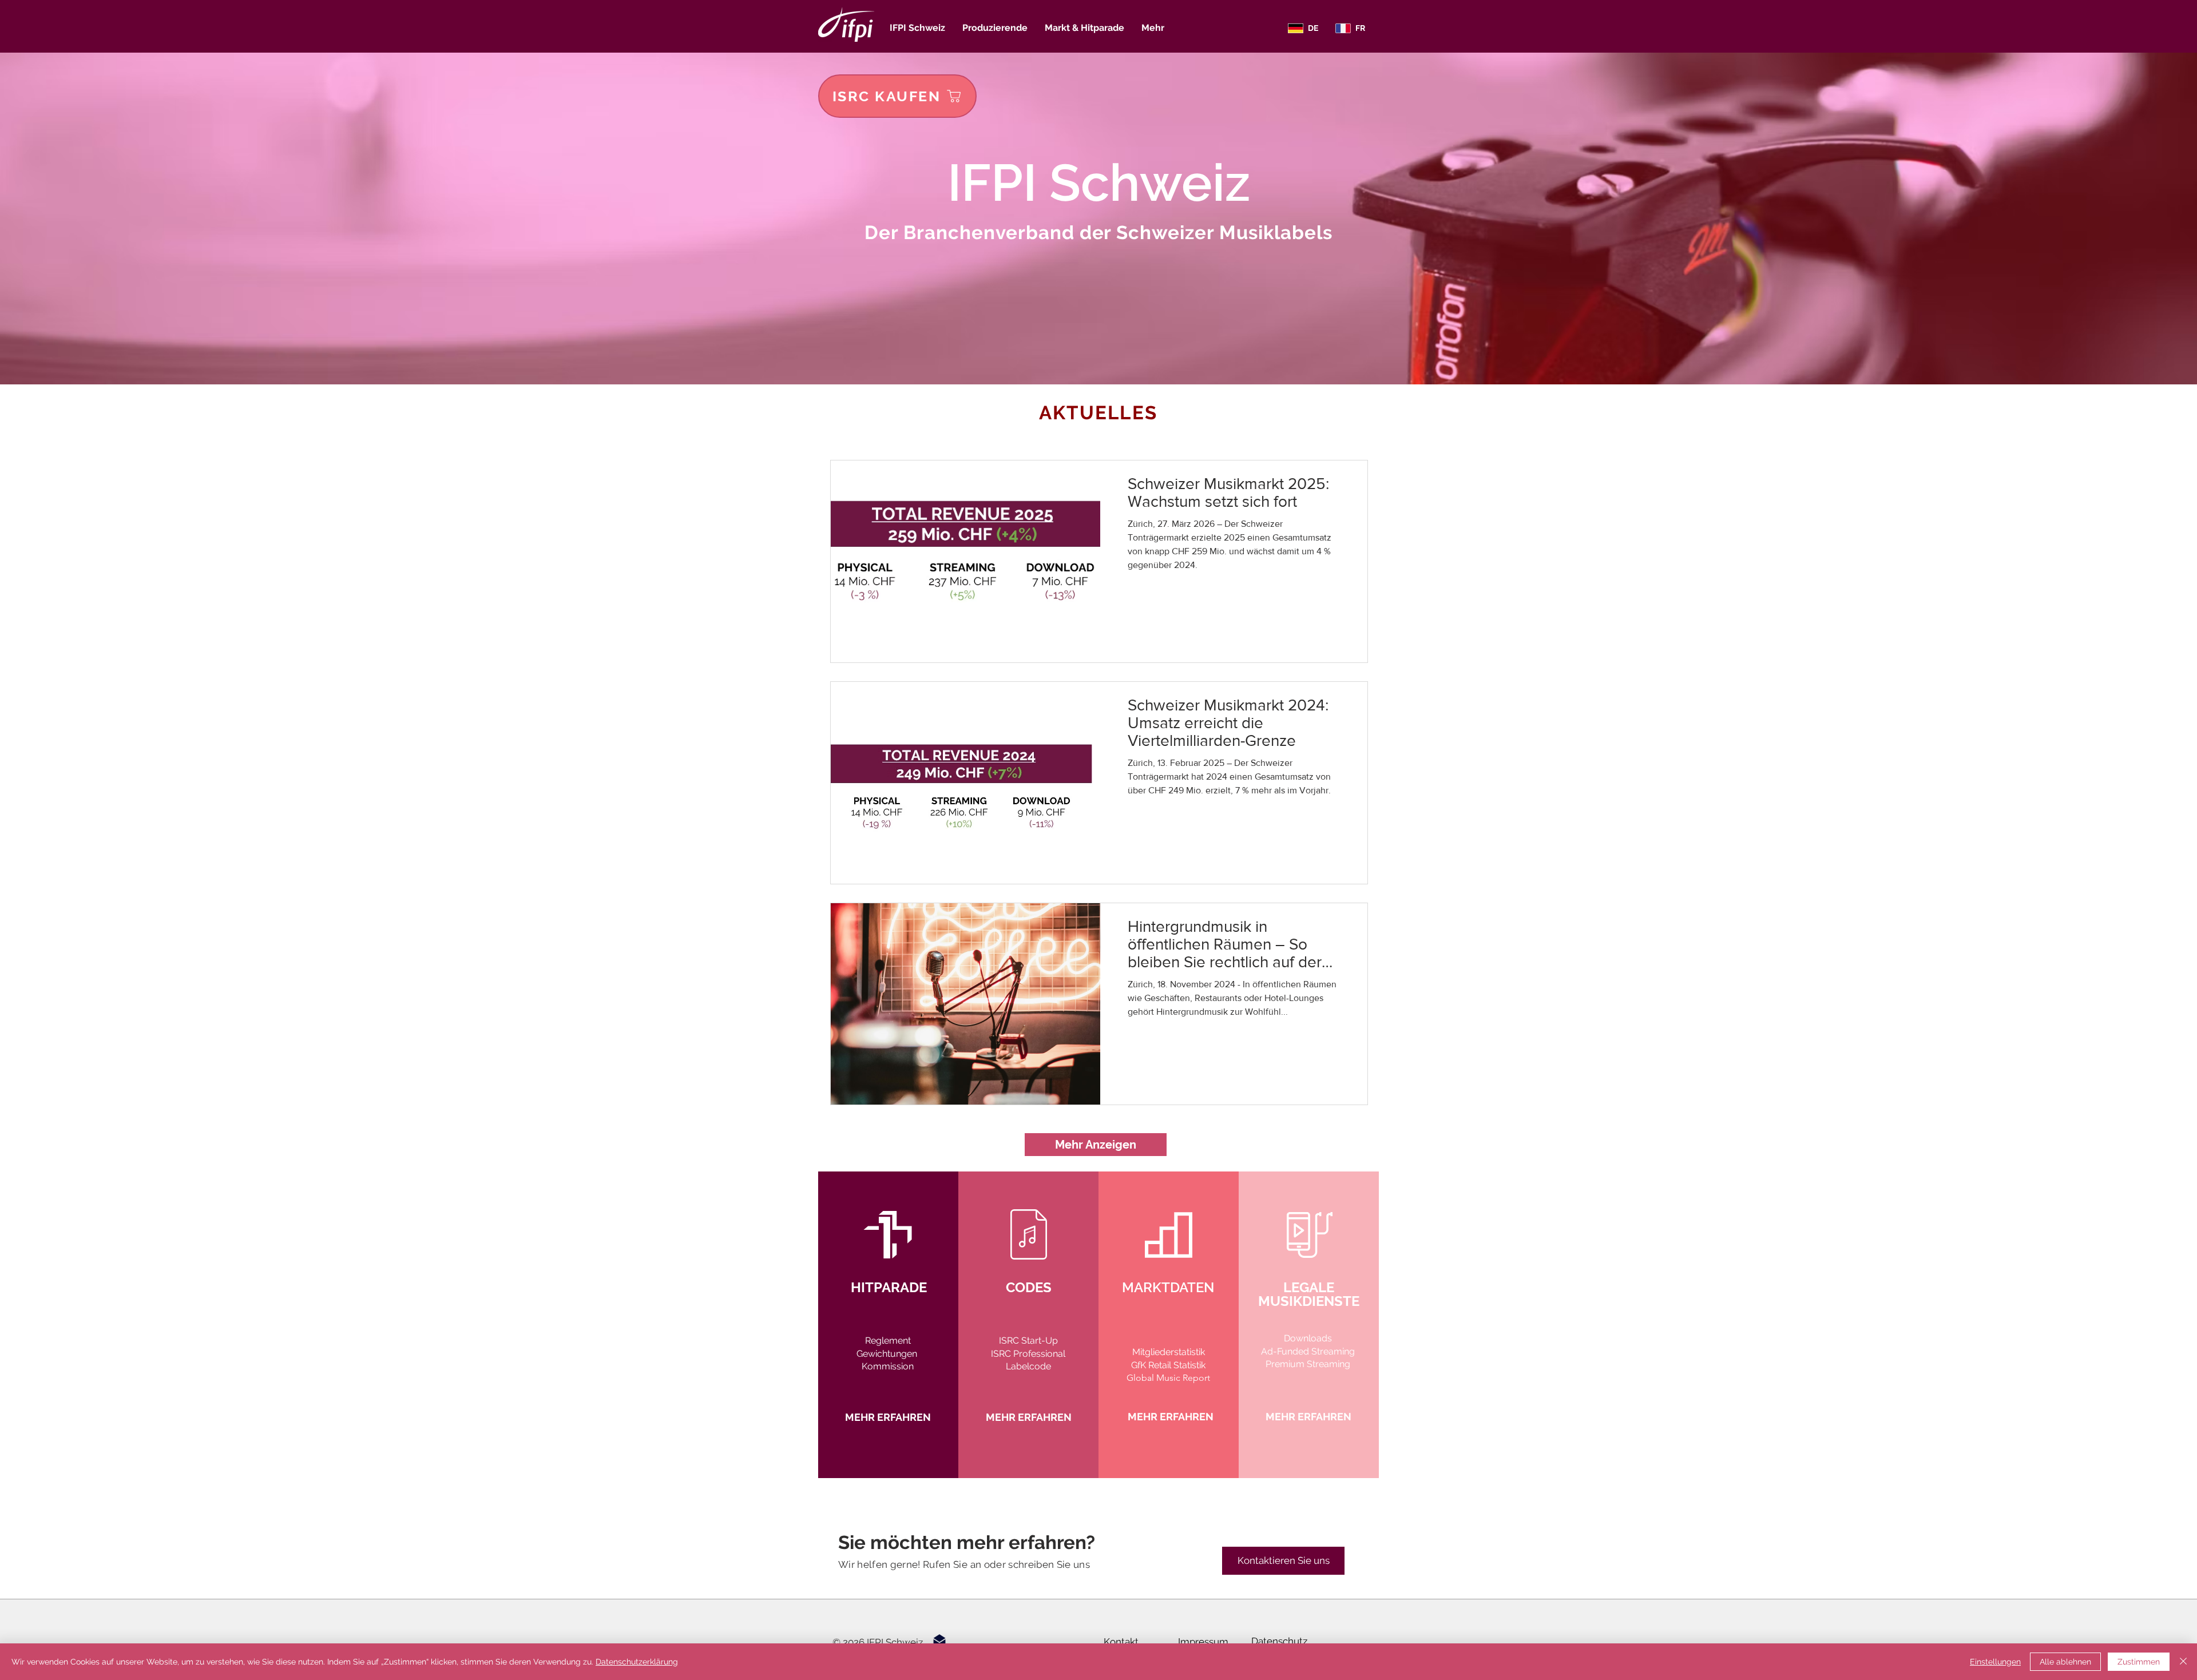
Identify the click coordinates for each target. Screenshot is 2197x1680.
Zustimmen (2139, 1662)
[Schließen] (2183, 1662)
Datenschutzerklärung (637, 1662)
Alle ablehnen (2065, 1662)
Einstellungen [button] (1995, 1662)
